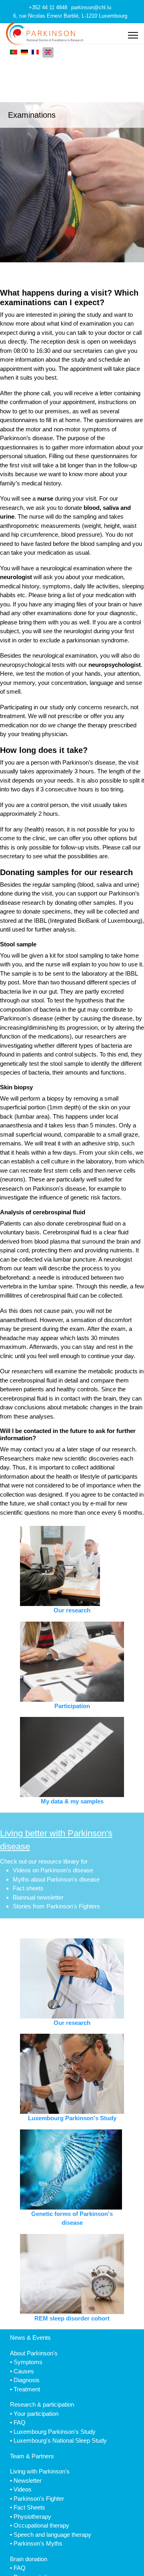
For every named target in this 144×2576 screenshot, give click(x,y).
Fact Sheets (29, 2507)
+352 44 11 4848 (48, 8)
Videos (23, 2489)
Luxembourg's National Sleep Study (60, 2440)
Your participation (36, 2414)
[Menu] (133, 35)
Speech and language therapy (52, 2535)
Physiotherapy (32, 2517)
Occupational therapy (41, 2525)
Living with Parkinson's (40, 2471)
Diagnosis (27, 2380)
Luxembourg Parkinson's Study (55, 2432)
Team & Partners (32, 2456)
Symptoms (28, 2362)
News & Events (30, 2338)
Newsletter (28, 2480)
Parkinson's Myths (38, 2543)
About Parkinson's (34, 2353)
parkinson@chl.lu (91, 8)
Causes (24, 2371)
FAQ (20, 2422)
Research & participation (42, 2404)
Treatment (27, 2389)
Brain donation (29, 2559)
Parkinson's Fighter (39, 2499)
